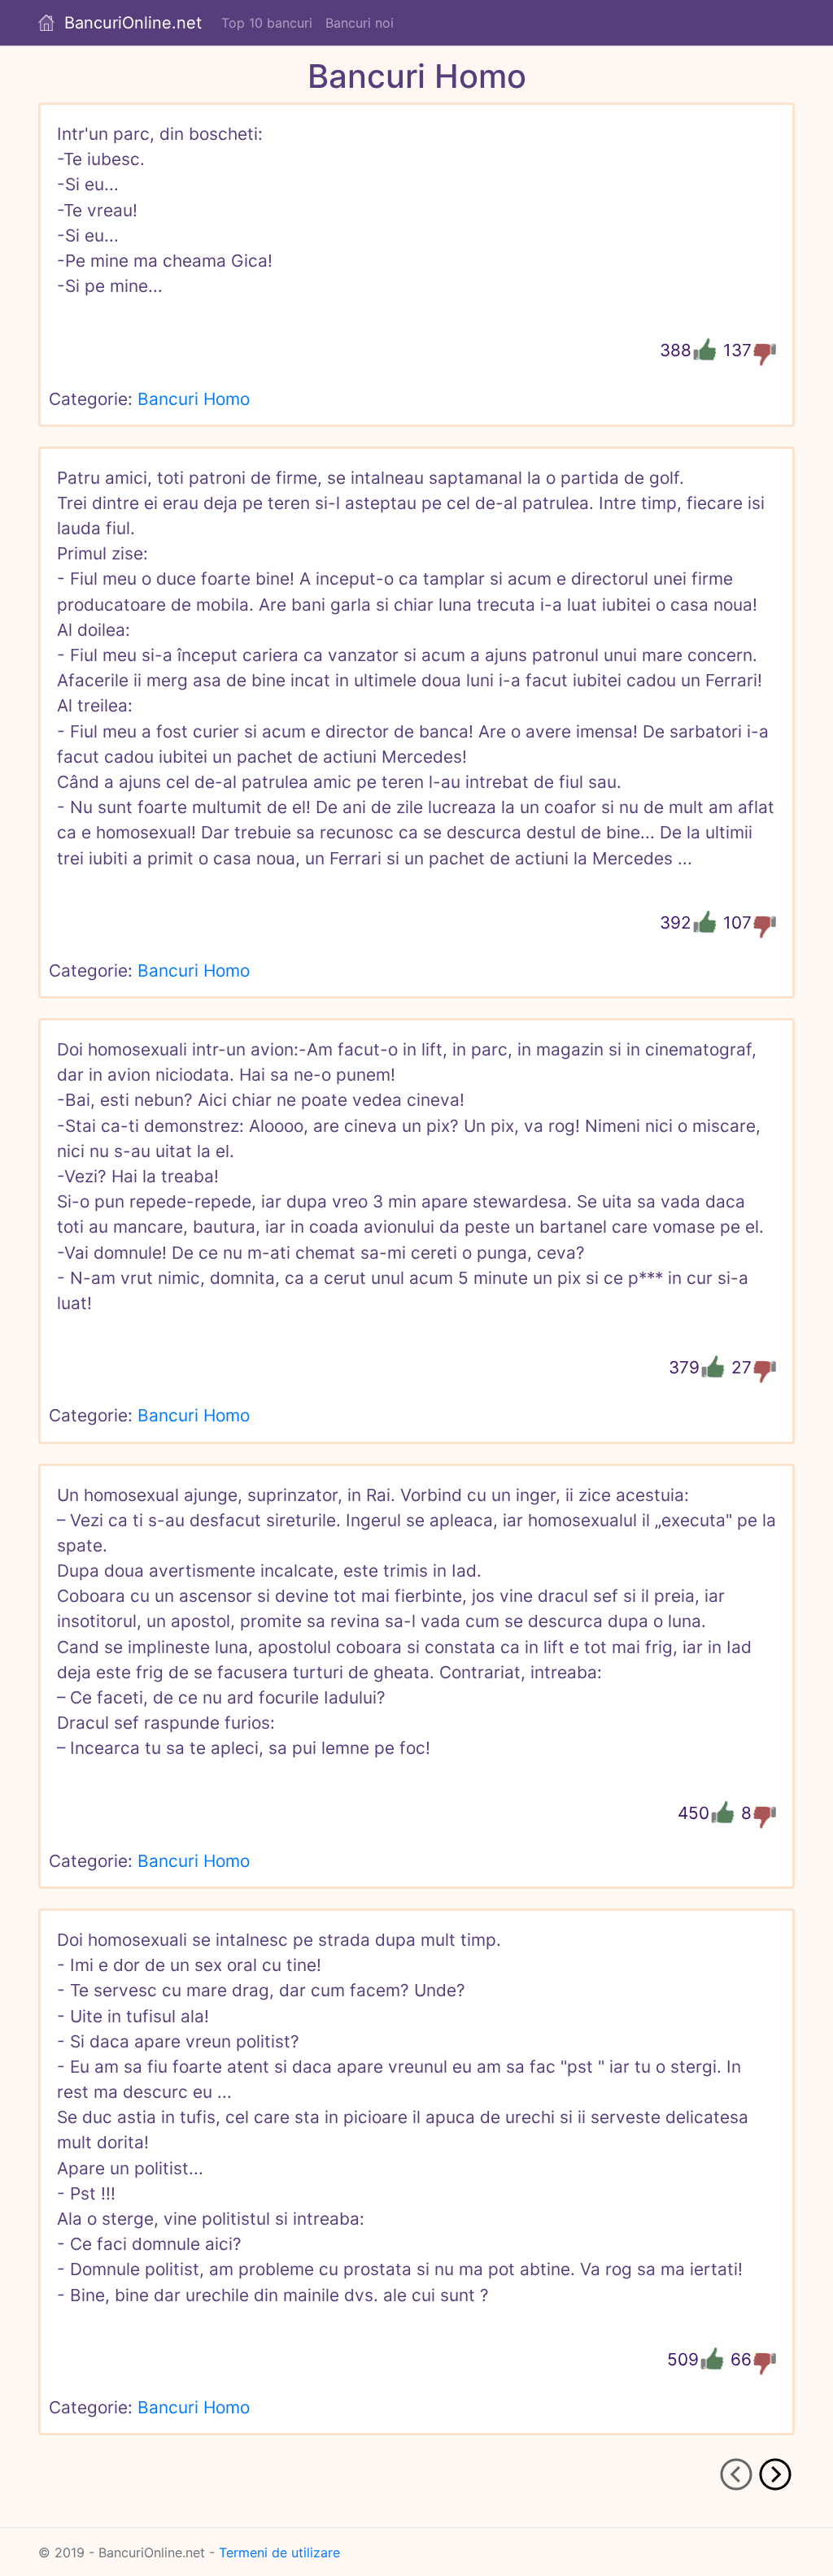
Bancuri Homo (194, 399)
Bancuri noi (360, 23)
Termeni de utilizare (279, 2552)
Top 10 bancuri (267, 23)
